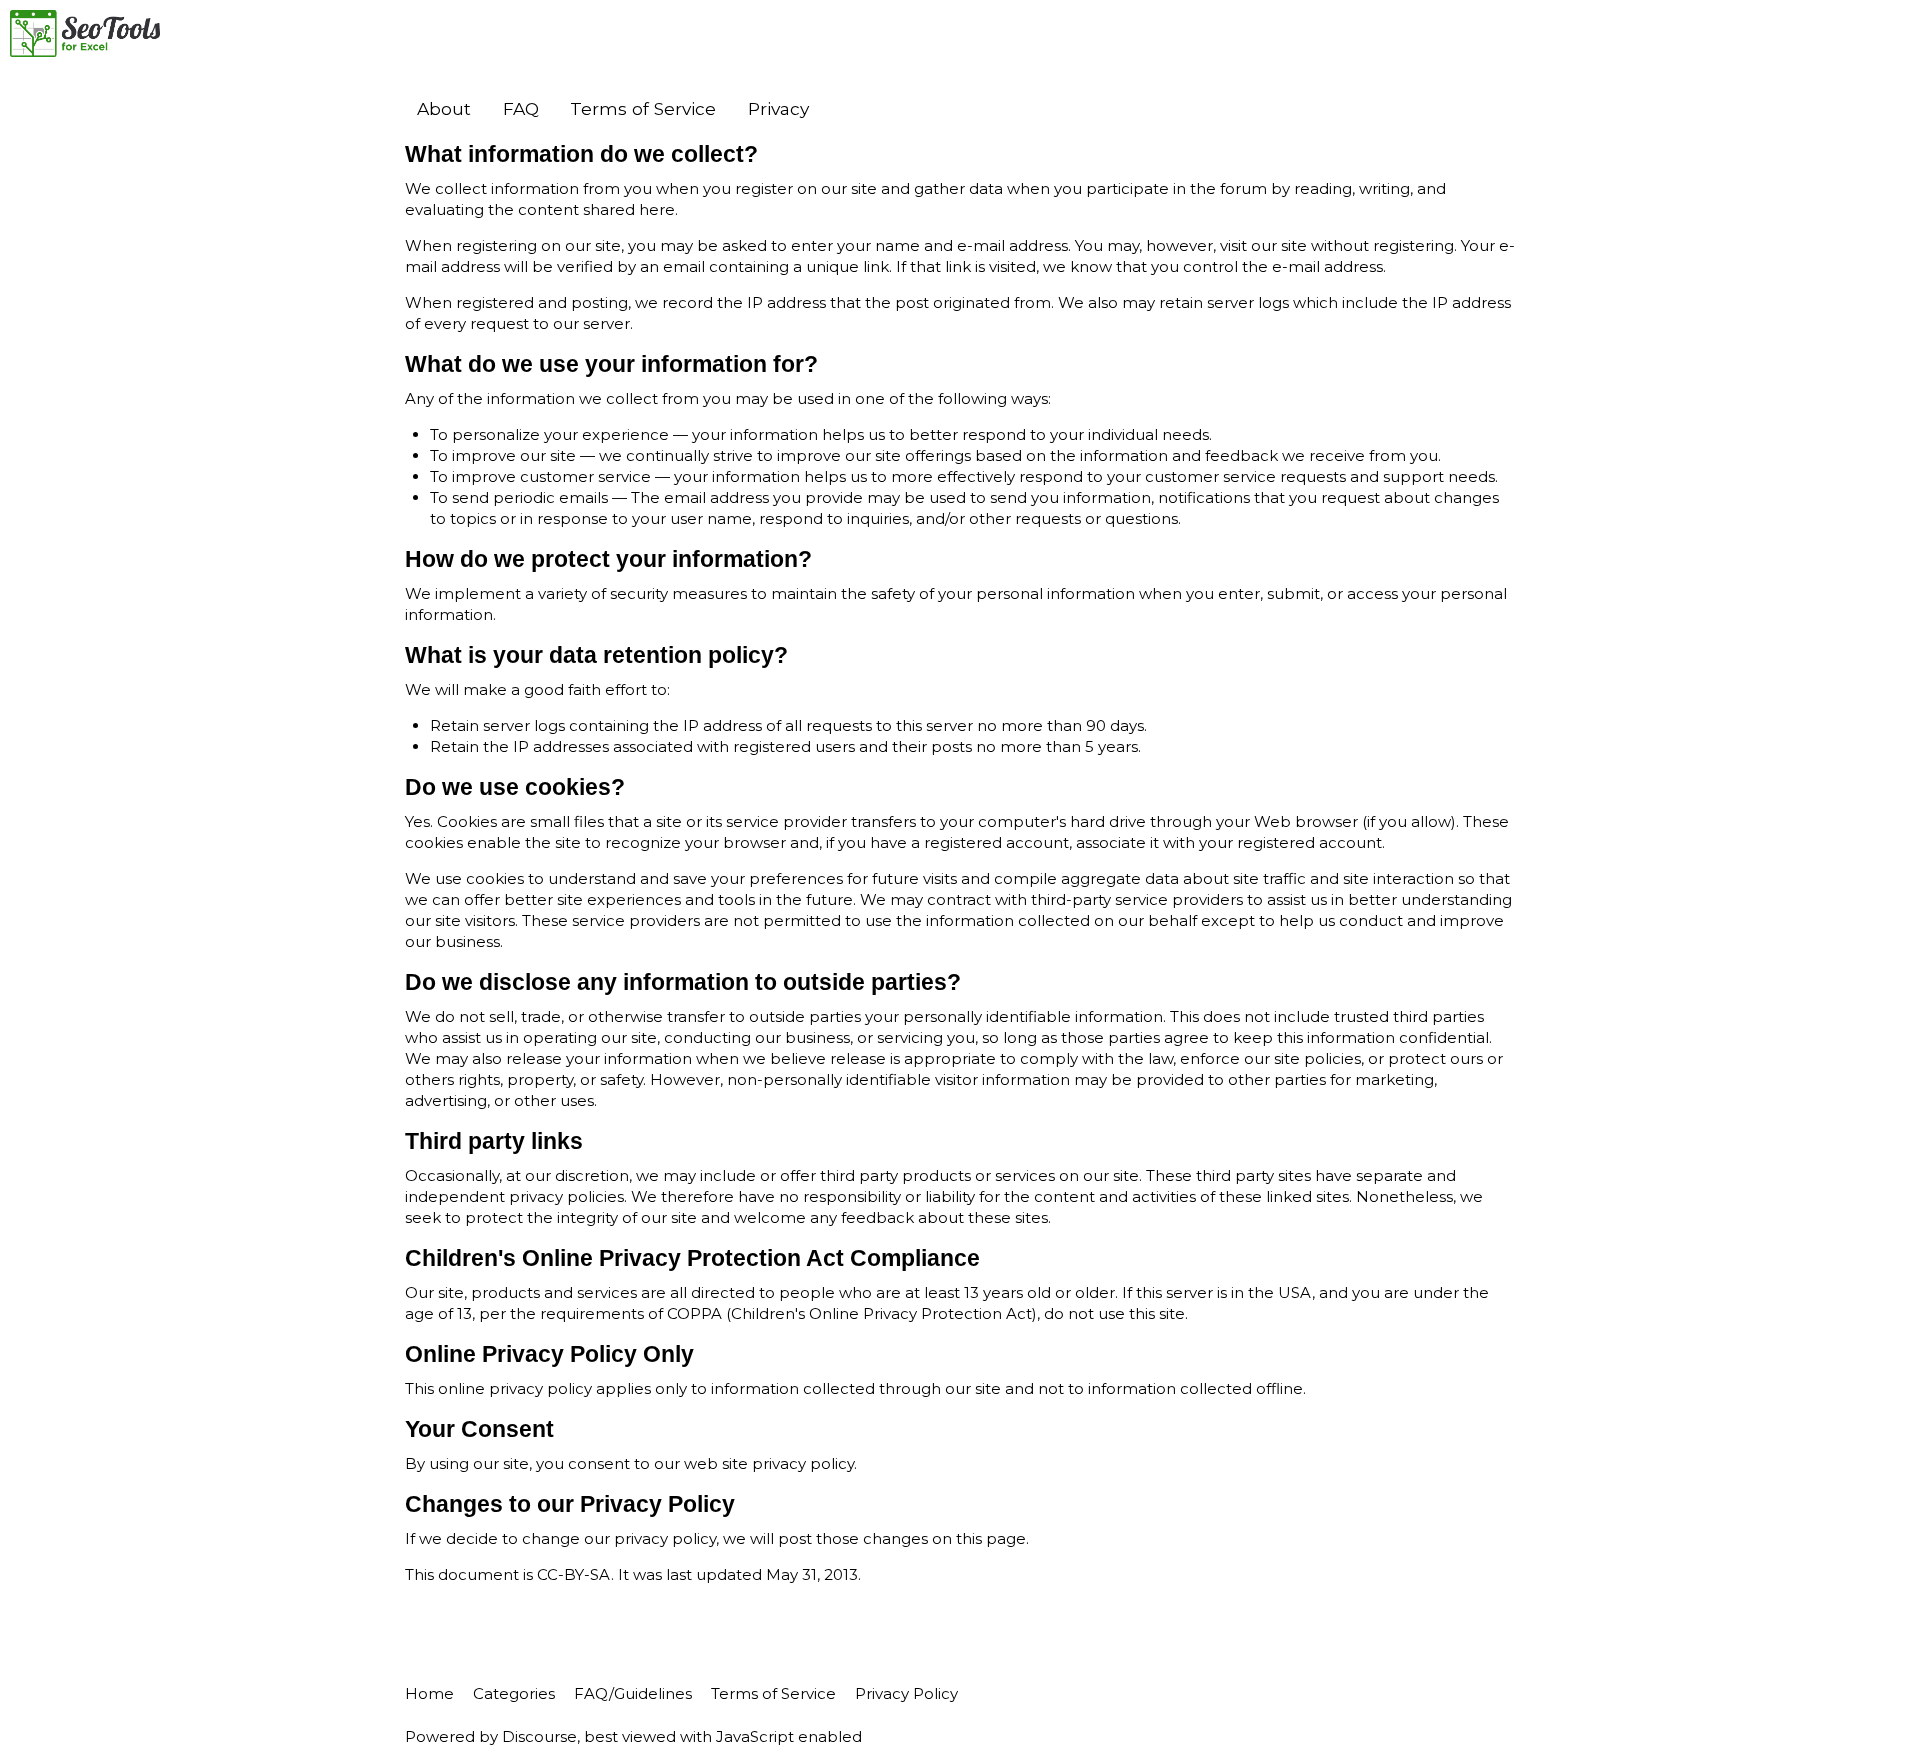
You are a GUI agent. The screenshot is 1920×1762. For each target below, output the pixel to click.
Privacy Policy (906, 1693)
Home (429, 1693)
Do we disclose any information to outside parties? (683, 982)
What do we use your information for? (611, 364)
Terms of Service (643, 108)
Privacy (778, 108)
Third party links (494, 1141)
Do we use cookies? (515, 787)
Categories (514, 1693)
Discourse (539, 1736)
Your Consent (479, 1429)
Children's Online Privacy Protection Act (881, 1313)
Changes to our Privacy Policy (570, 1504)
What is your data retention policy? (596, 655)
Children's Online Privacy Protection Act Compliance (692, 1258)
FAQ (521, 108)
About (444, 108)
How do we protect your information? (608, 559)
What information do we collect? (581, 154)
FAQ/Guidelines (633, 1693)
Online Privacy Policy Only (549, 1354)
